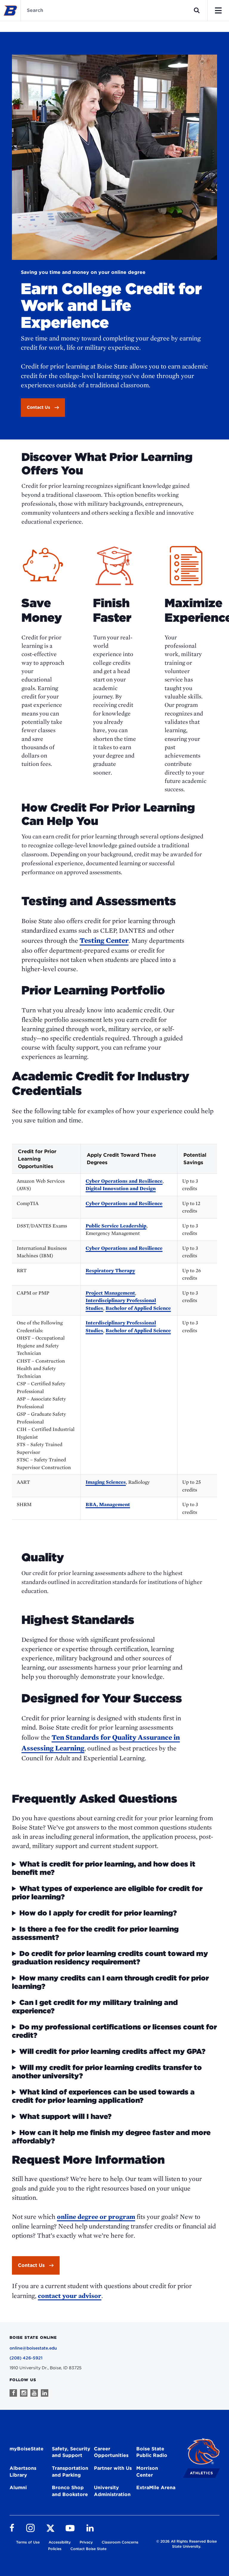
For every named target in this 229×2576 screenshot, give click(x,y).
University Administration (112, 2491)
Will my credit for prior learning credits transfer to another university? (107, 2072)
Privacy (86, 2542)
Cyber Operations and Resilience (124, 1181)
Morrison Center (147, 2472)
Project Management (110, 1293)
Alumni (18, 2488)
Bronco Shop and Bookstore (70, 2491)
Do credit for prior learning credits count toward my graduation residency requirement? (110, 1958)
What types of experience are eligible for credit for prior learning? (107, 1893)
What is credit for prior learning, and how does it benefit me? (104, 1868)
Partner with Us (113, 2468)
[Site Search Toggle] (197, 10)
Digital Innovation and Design (121, 1188)
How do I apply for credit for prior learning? (98, 1913)
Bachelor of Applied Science (138, 1308)
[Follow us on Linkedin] (45, 2393)
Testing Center (104, 940)
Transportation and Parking (70, 2472)
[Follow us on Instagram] (24, 2393)
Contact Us (31, 2265)
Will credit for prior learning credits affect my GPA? (112, 2051)
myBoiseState (27, 2449)
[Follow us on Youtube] (34, 2393)
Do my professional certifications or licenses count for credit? (114, 2031)
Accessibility (60, 2542)
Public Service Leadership (116, 1226)
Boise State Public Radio (152, 2452)
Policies (55, 2549)
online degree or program (96, 2216)
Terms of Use (28, 2542)
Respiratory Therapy (110, 1270)
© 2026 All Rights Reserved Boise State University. (187, 2544)
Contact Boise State (88, 2549)
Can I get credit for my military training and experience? (95, 2007)
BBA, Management (108, 1504)
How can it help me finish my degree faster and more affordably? (111, 2137)
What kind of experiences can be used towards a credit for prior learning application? (103, 2096)
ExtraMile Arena (156, 2488)
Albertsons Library (23, 2472)
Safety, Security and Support (71, 2452)
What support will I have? (65, 2117)
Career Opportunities (111, 2452)
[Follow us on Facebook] (13, 2393)
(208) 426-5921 (26, 2358)
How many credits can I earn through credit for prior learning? (110, 1982)
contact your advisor (70, 2296)
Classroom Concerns (120, 2542)
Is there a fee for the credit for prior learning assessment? (95, 1933)
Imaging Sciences (106, 1482)
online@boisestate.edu (33, 2348)
